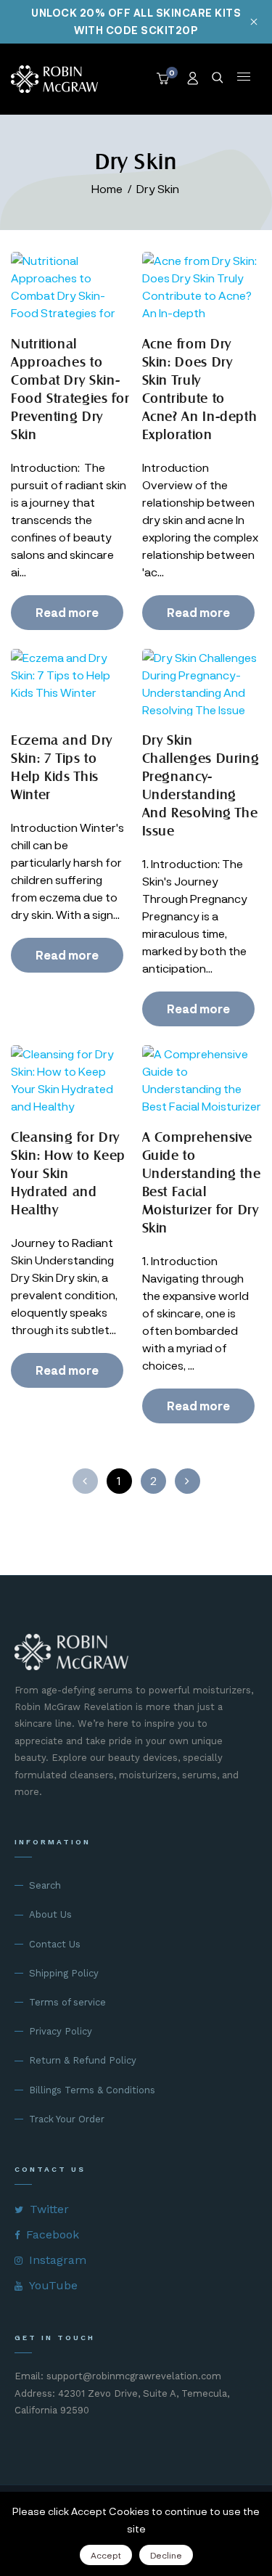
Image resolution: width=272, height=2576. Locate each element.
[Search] (218, 79)
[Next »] (187, 1481)
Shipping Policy (64, 1973)
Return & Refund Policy (83, 2060)
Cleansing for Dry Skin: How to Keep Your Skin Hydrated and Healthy (68, 1173)
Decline (166, 2555)
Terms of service (67, 2002)
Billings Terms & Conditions (92, 2090)
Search (45, 1885)
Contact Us (55, 1944)
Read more (67, 612)
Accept (106, 2555)
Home (107, 188)
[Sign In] (194, 79)
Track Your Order (67, 2119)
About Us (50, 1914)
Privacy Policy (61, 2031)
